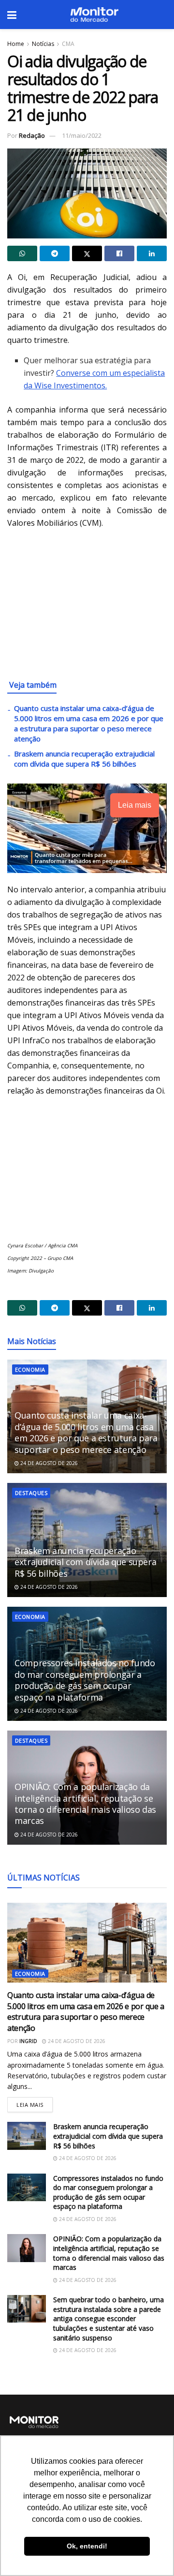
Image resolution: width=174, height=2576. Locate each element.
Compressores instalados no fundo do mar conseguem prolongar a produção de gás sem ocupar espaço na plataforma (85, 1680)
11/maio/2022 (82, 135)
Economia (30, 1369)
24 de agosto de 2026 (48, 1463)
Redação (32, 135)
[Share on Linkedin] (152, 253)
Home (16, 44)
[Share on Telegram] (55, 253)
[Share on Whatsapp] (22, 253)
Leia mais (35, 2103)
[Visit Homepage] (94, 15)
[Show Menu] (12, 15)
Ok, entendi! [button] (87, 2546)
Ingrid (28, 2041)
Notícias (43, 44)
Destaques (31, 1493)
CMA (68, 44)
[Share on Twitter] (87, 253)
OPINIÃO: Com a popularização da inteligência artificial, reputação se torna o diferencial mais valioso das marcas (85, 1804)
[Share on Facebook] (119, 253)
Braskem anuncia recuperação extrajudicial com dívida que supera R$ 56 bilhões (84, 759)
